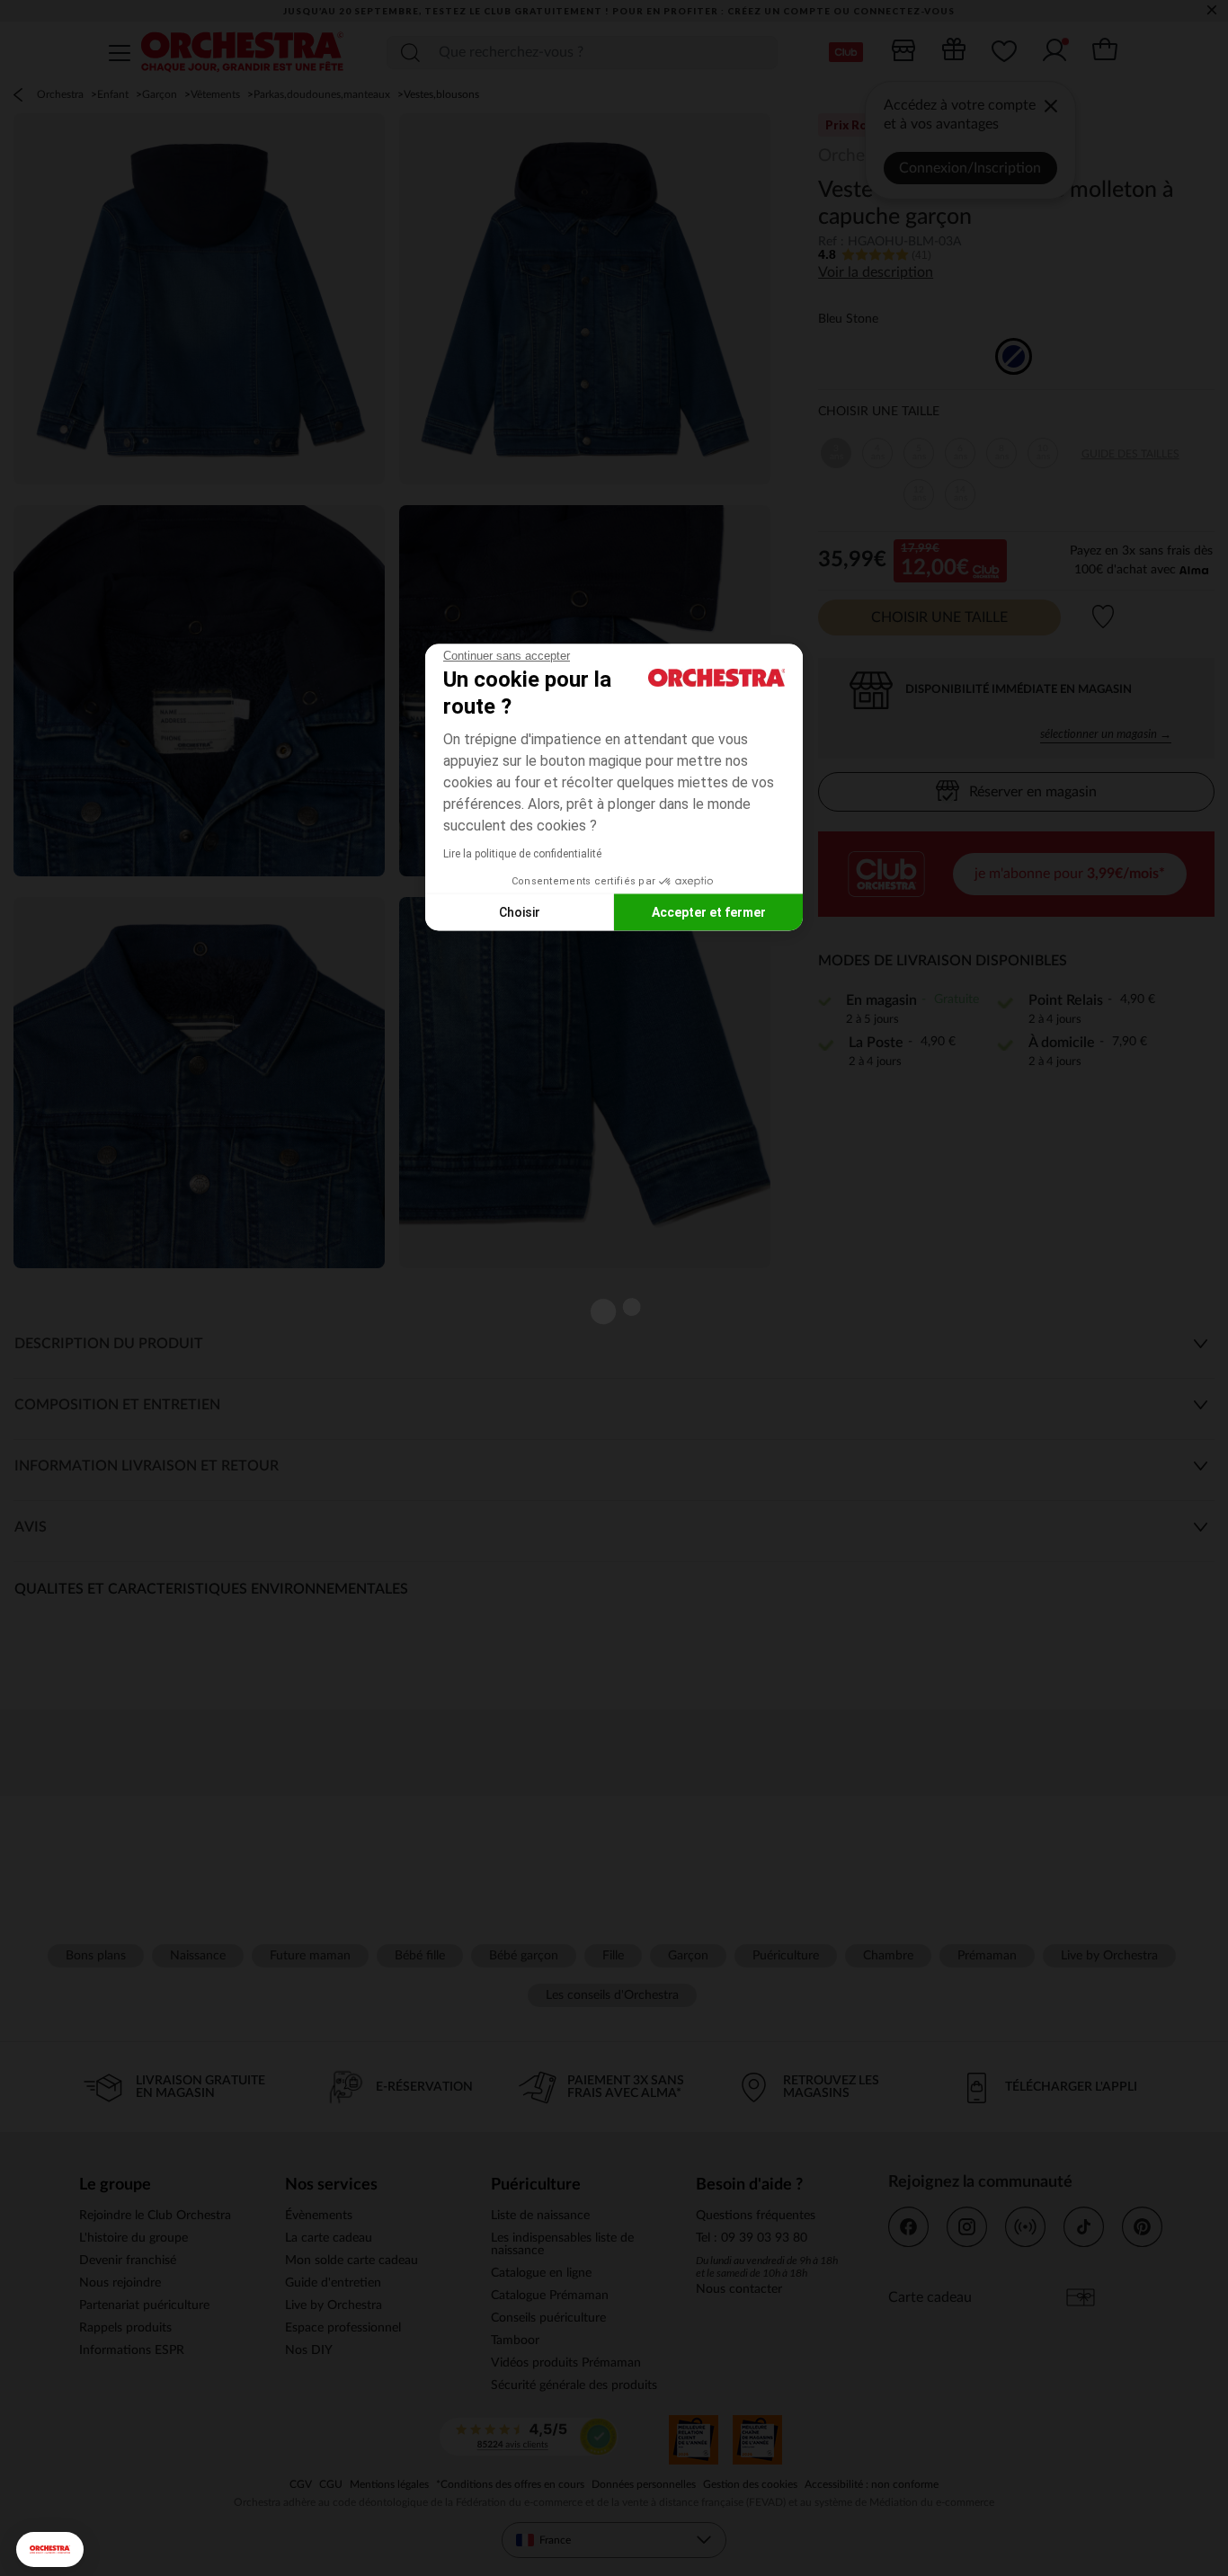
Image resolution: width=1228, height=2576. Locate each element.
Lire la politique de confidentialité (522, 854)
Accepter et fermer (709, 911)
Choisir (520, 911)
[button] (50, 2549)
